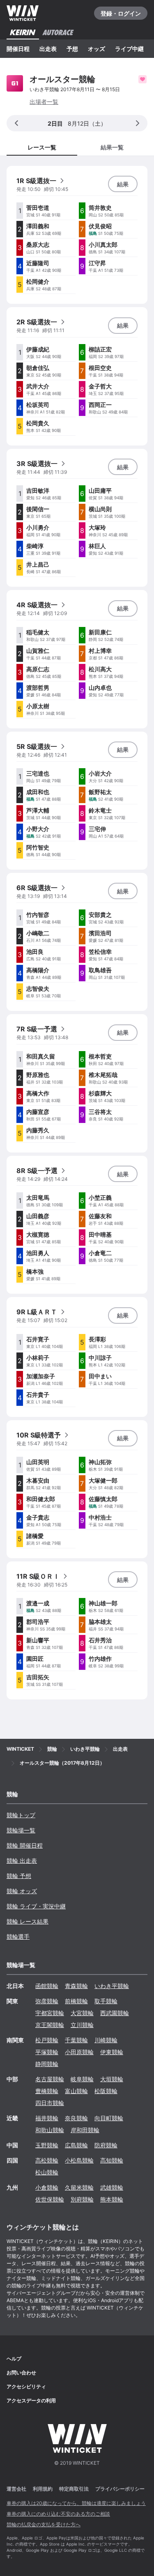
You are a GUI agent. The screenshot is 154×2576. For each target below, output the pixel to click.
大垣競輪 (112, 2079)
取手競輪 (106, 2001)
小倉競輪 (47, 2187)
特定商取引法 (74, 2489)
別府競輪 (82, 2199)
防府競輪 (106, 2145)
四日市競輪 (50, 2103)
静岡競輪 (47, 2064)
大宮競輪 (82, 2013)
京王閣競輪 (50, 2025)
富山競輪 (76, 2091)
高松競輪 (47, 2160)
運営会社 (16, 2489)
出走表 (48, 49)
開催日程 (18, 49)
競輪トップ (21, 1815)
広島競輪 (76, 2145)
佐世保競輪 (50, 2199)
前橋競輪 (76, 2001)
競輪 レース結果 (28, 1921)
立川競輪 (82, 2025)
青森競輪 (76, 1986)
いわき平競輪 (112, 1986)
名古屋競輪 (50, 2079)
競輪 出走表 (22, 1861)
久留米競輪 (79, 2187)
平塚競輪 (47, 2052)
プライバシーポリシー (120, 2489)
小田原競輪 (79, 2052)
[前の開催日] (16, 123)
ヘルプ (14, 2359)
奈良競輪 (76, 2118)
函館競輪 (47, 1986)
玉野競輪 (47, 2145)
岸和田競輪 (85, 2130)
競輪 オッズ (22, 1891)
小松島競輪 (79, 2160)
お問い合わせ (21, 2373)
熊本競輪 (112, 2199)
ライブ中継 (129, 49)
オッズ (97, 49)
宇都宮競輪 (50, 2013)
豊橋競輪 (47, 2091)
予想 (72, 49)
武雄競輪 (112, 2187)
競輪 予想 (19, 1876)
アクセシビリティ (26, 2387)
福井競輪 (47, 2118)
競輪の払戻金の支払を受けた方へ (44, 2524)
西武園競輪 (115, 2013)
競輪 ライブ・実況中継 (36, 1906)
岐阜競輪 (82, 2079)
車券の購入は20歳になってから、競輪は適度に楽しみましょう (76, 2503)
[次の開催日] (138, 123)
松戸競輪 (47, 2040)
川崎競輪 (106, 2040)
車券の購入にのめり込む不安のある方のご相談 (58, 2514)
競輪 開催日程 (25, 1845)
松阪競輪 (106, 2091)
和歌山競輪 (50, 2130)
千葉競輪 (76, 2040)
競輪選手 (18, 1937)
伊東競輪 (112, 2052)
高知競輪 (112, 2160)
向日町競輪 (109, 2118)
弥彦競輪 (47, 2001)
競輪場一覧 (21, 1830)
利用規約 (43, 2489)
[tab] (113, 147)
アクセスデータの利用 (31, 2400)
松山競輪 (47, 2172)
